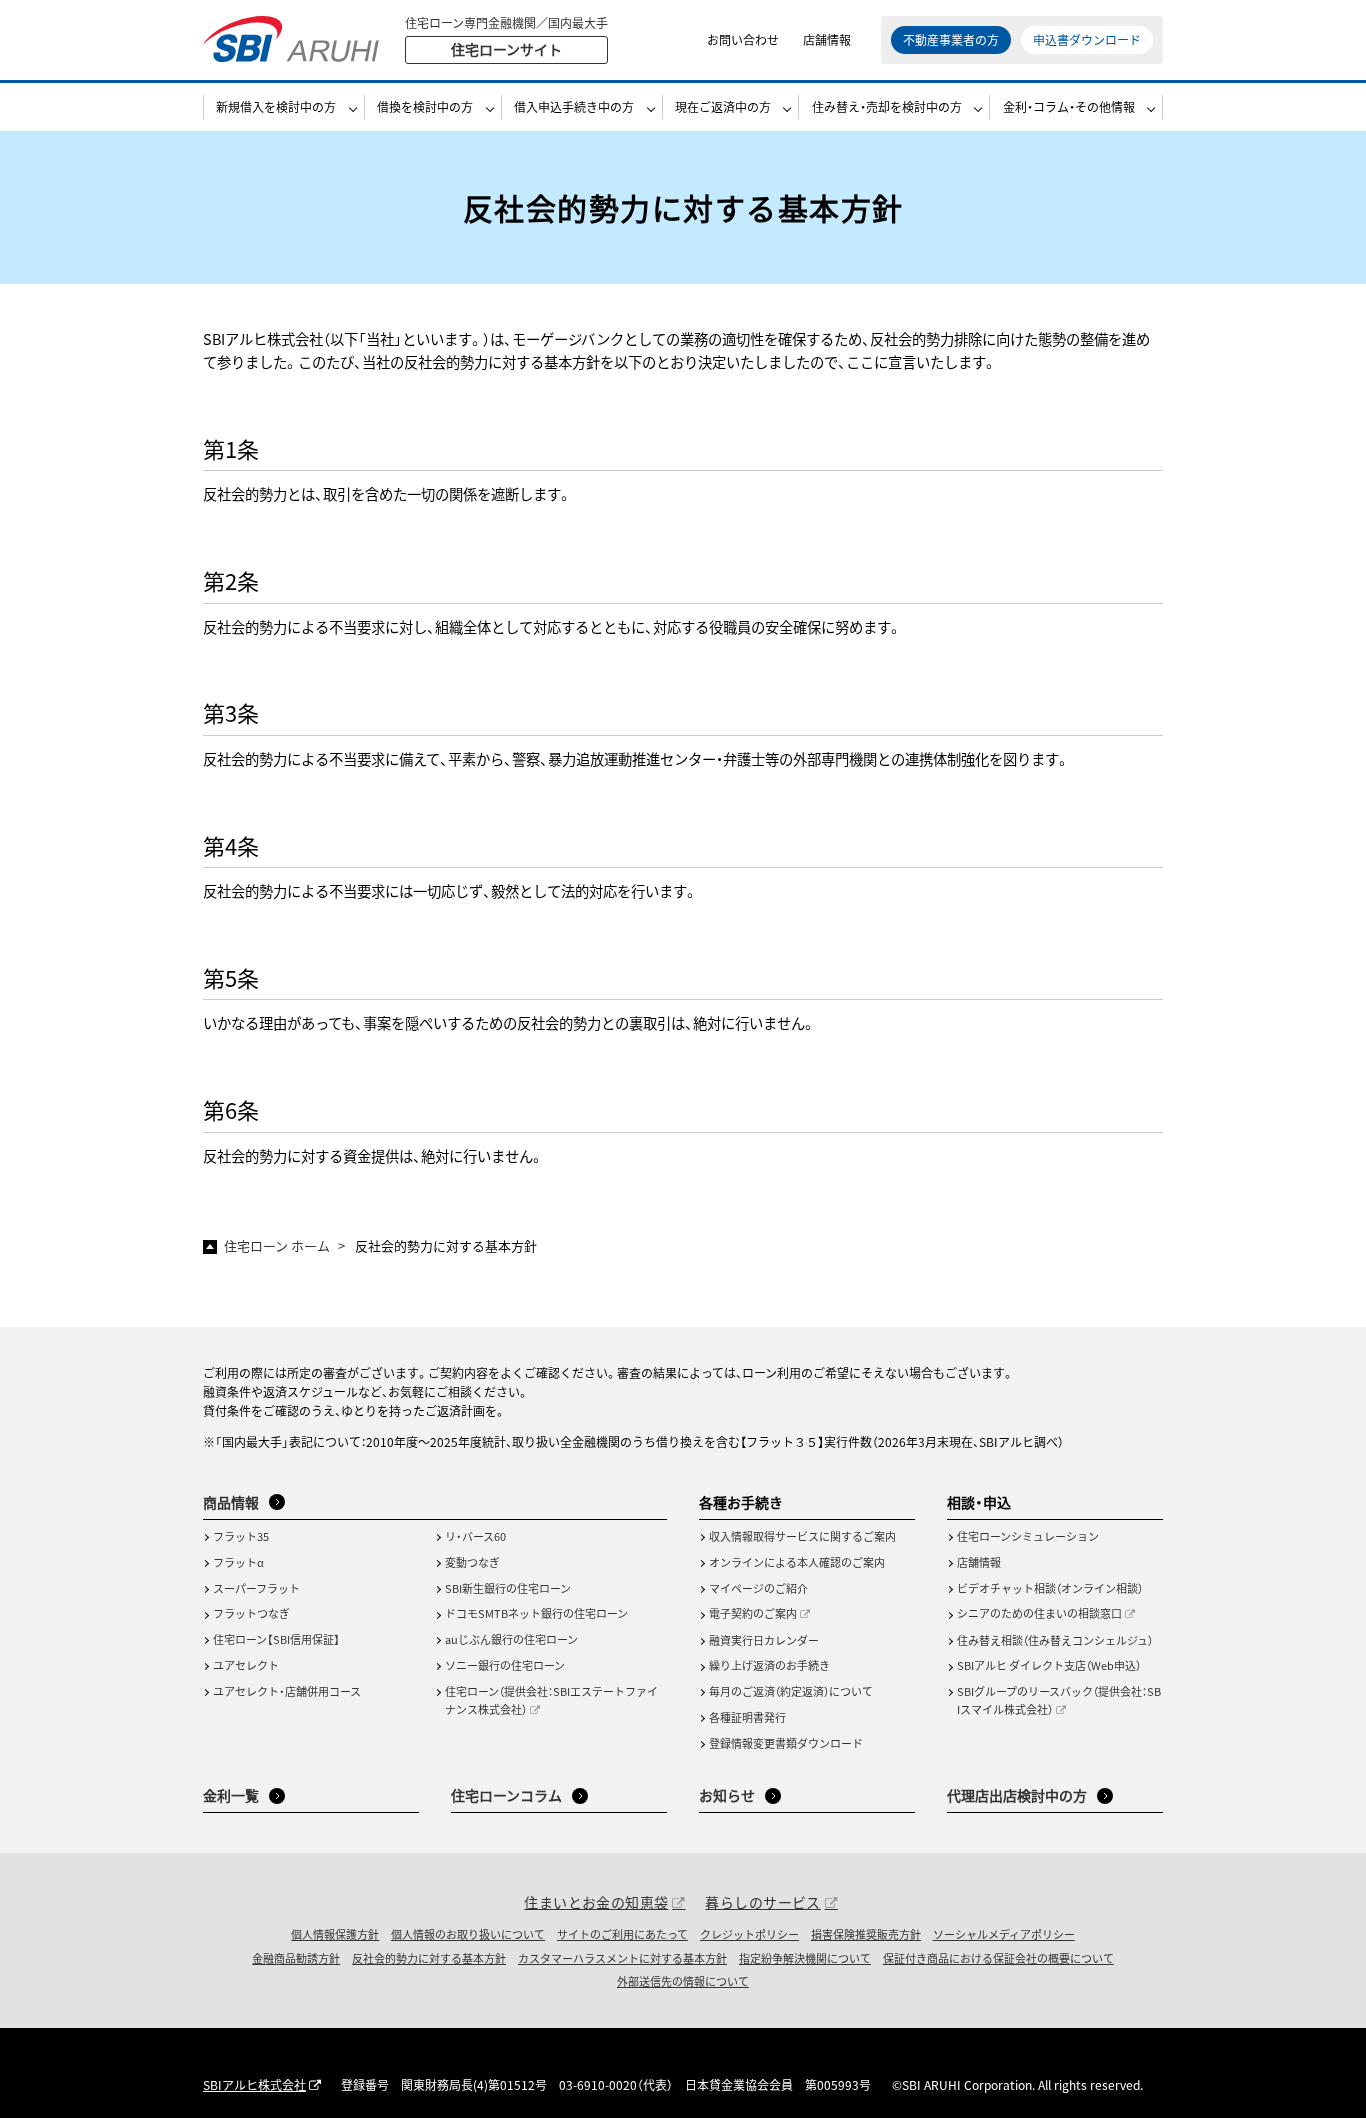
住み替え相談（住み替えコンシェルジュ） (1055, 1640)
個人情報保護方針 (335, 1934)
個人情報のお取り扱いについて (468, 1934)
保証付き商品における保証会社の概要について (998, 1958)
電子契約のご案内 (753, 1613)
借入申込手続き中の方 (574, 106)
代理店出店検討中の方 (1017, 1795)
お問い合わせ (743, 39)
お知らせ (727, 1795)
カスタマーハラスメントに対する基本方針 (622, 1958)
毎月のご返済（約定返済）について (791, 1691)
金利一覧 (231, 1795)
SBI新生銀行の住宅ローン (508, 1588)
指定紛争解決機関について (805, 1958)
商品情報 (231, 1502)
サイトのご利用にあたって (622, 1934)
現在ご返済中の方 (723, 106)
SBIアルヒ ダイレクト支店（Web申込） (1049, 1665)
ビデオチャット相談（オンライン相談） (1050, 1588)
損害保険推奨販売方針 (866, 1934)
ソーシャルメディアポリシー (1004, 1934)
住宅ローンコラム (506, 1795)
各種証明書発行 (747, 1717)
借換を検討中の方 (425, 106)
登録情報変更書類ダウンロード (786, 1743)
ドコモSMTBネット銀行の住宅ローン (536, 1613)
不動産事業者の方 (951, 39)
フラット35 (241, 1536)
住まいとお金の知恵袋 (596, 1902)
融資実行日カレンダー (764, 1640)
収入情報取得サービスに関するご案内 (802, 1536)
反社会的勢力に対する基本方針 (429, 1958)
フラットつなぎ (251, 1613)
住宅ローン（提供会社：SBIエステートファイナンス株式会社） (551, 1700)
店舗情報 (827, 39)
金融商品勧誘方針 (296, 1958)
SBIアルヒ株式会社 (254, 2084)
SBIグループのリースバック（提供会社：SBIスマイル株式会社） (1059, 1700)
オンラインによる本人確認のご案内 (797, 1562)
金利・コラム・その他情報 (1069, 106)
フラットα (238, 1562)
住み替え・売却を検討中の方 (887, 106)
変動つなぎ (472, 1562)
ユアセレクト (246, 1665)
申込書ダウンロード (1087, 39)
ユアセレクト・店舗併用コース (287, 1691)
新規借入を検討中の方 (276, 106)
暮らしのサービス (762, 1902)
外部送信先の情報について (683, 1981)
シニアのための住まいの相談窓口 (1039, 1613)
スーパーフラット (256, 1588)
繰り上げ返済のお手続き (769, 1665)
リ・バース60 (475, 1536)
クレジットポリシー (749, 1934)
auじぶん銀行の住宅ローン (511, 1639)
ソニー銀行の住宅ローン (505, 1665)
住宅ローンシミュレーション (1028, 1536)
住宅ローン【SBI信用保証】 (276, 1639)
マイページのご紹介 (758, 1588)
